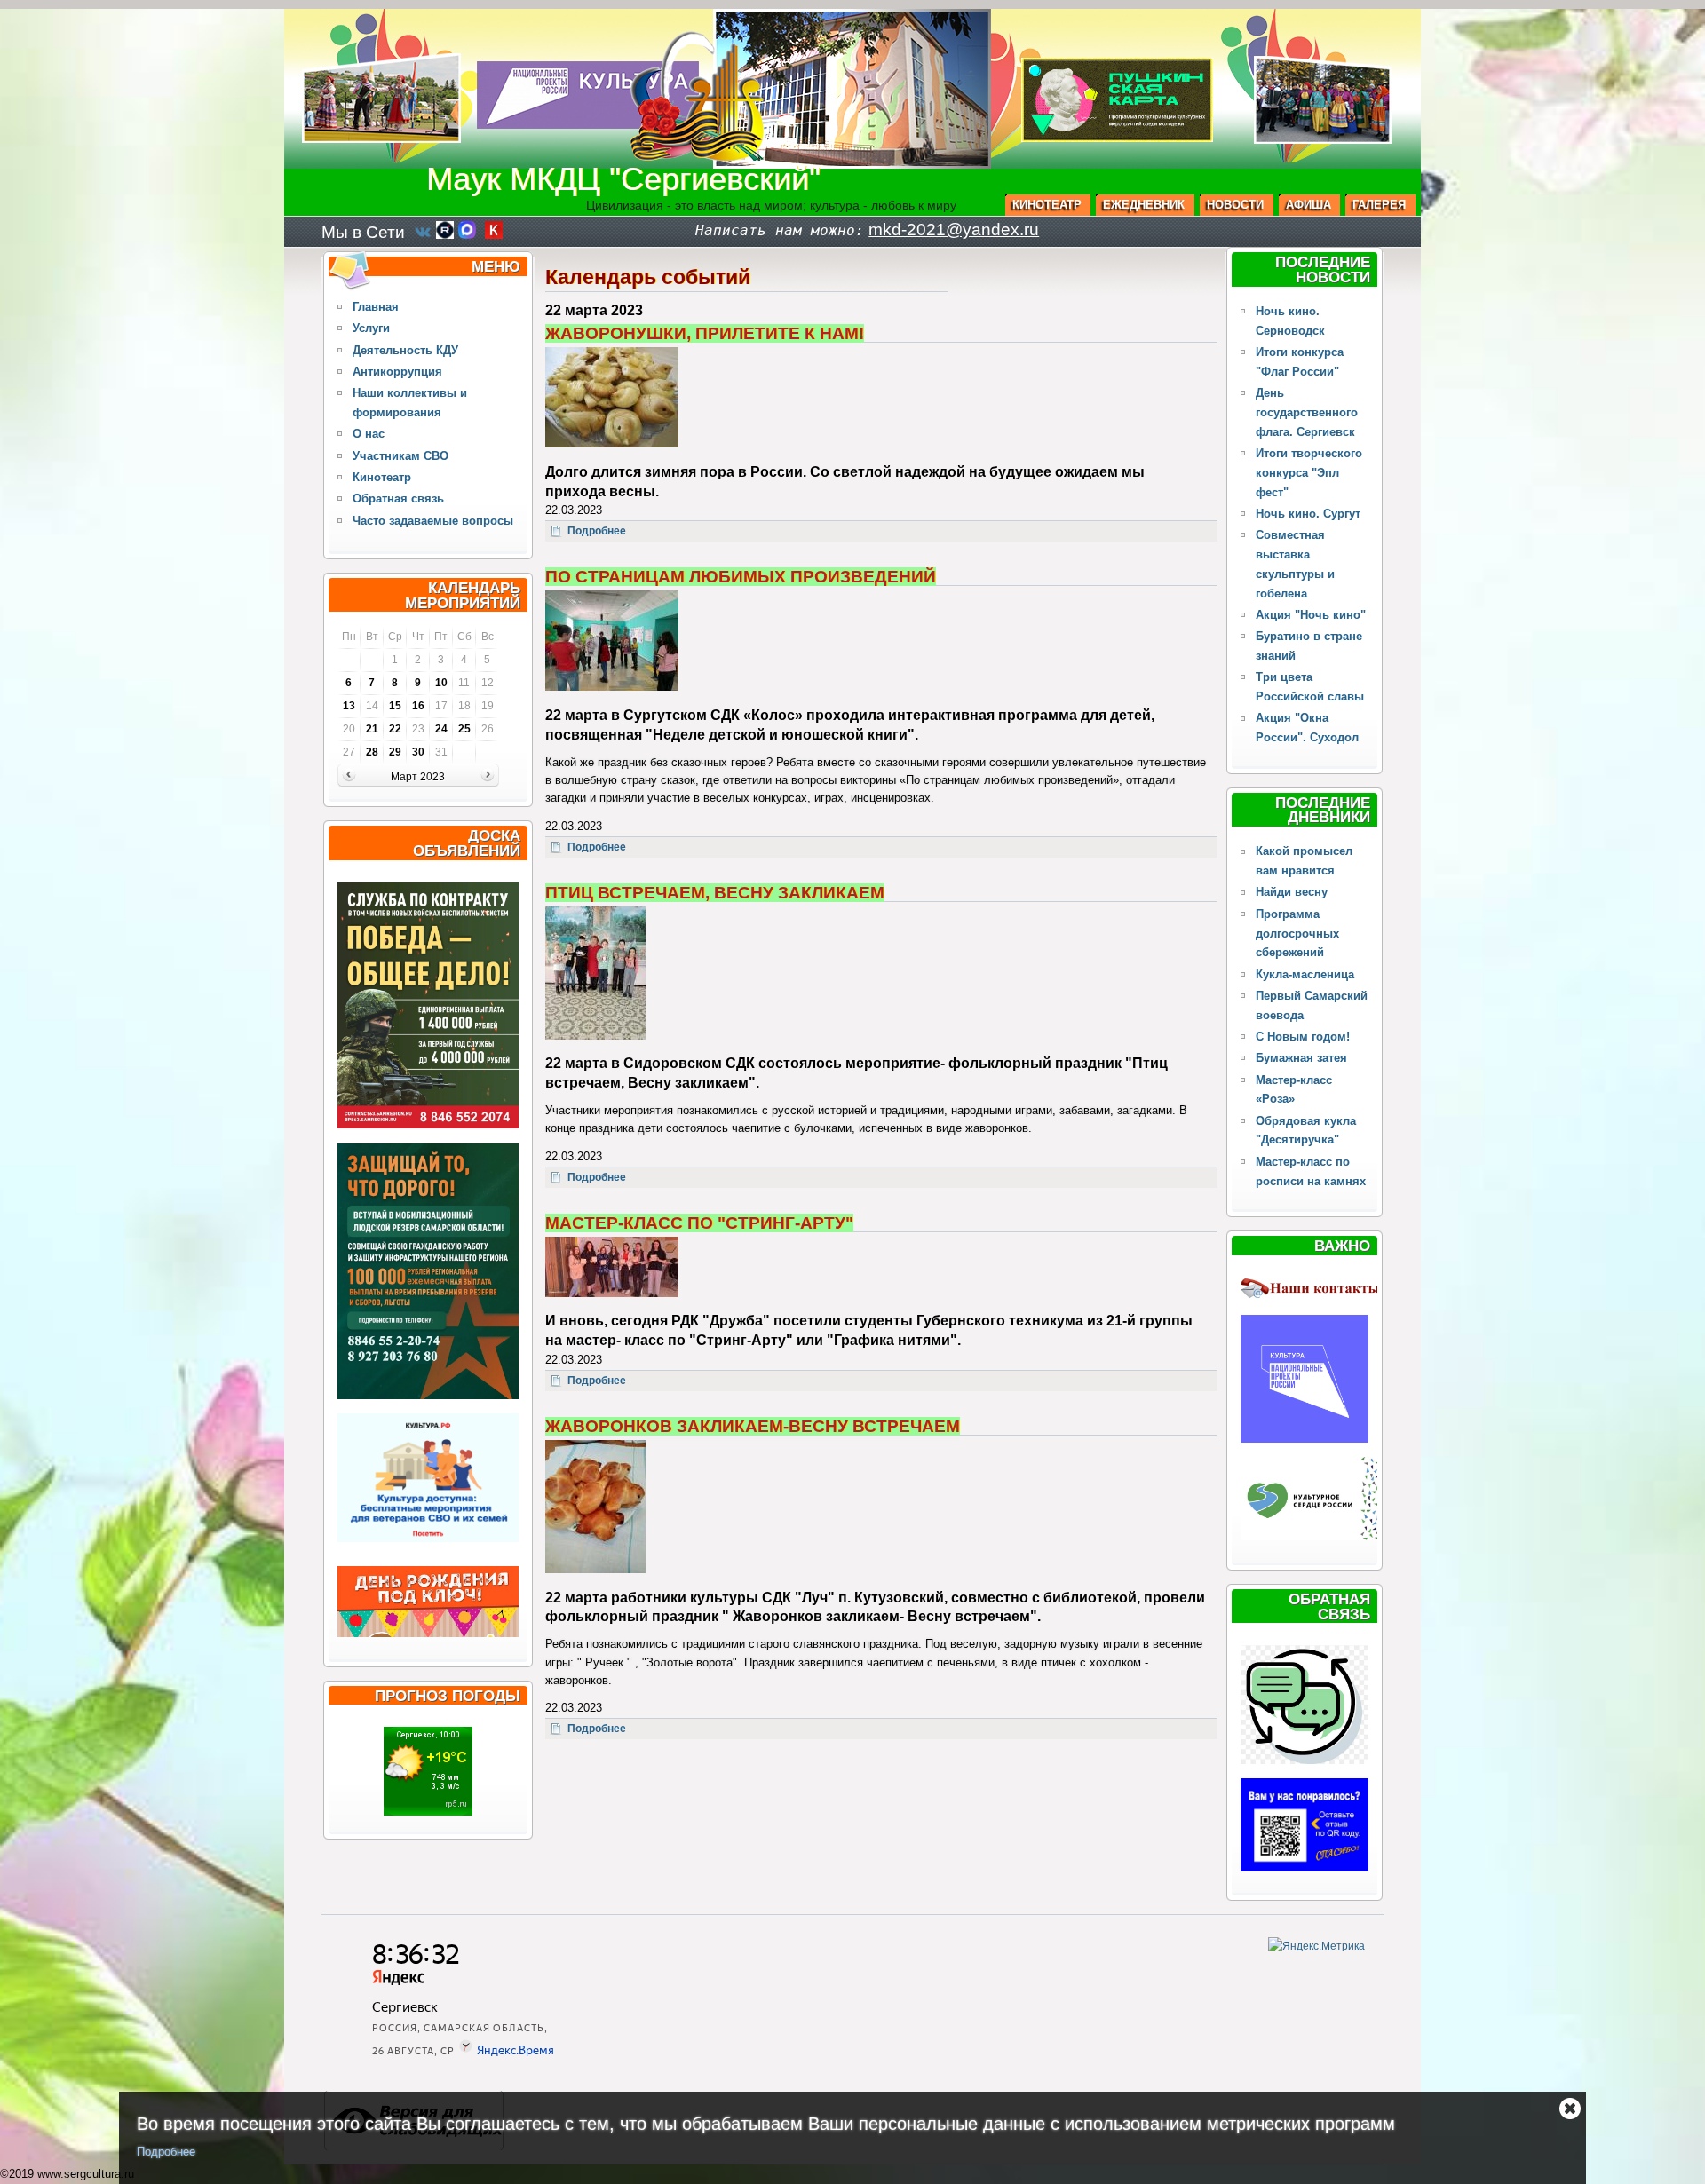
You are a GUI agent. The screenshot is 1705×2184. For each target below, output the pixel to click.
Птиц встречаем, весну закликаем (715, 893)
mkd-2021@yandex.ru (954, 229)
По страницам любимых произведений (741, 577)
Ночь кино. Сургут (1308, 514)
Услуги (371, 328)
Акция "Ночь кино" (1311, 615)
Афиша (1308, 205)
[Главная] (697, 157)
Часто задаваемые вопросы (433, 521)
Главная (376, 307)
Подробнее (166, 2152)
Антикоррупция (397, 372)
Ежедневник (1144, 205)
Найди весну (1292, 892)
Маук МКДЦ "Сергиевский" (623, 179)
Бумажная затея (1301, 1058)
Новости (1235, 205)
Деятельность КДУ (405, 350)
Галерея (1379, 205)
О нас (369, 434)
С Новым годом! (1303, 1037)
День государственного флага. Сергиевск (1307, 412)
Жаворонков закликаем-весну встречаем (753, 1426)
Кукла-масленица (1305, 974)
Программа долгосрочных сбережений (1297, 934)
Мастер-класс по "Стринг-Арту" (699, 1223)
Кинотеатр (1047, 205)
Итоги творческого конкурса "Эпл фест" (1309, 473)
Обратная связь (398, 499)
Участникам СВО (400, 456)
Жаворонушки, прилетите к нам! (705, 333)
